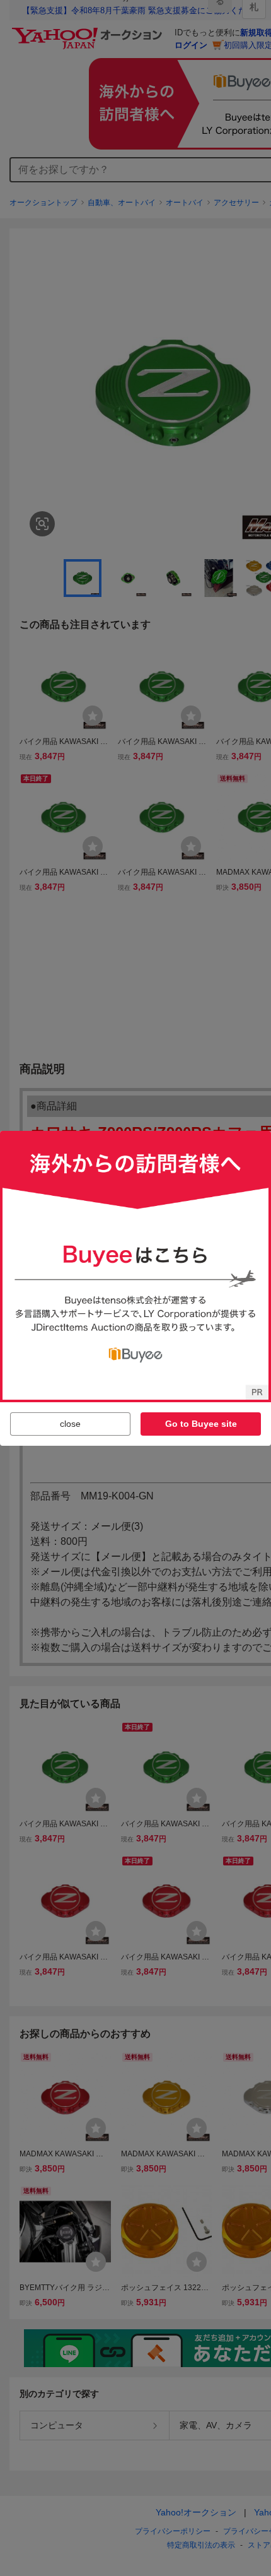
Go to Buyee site (201, 1424)
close (70, 1424)
